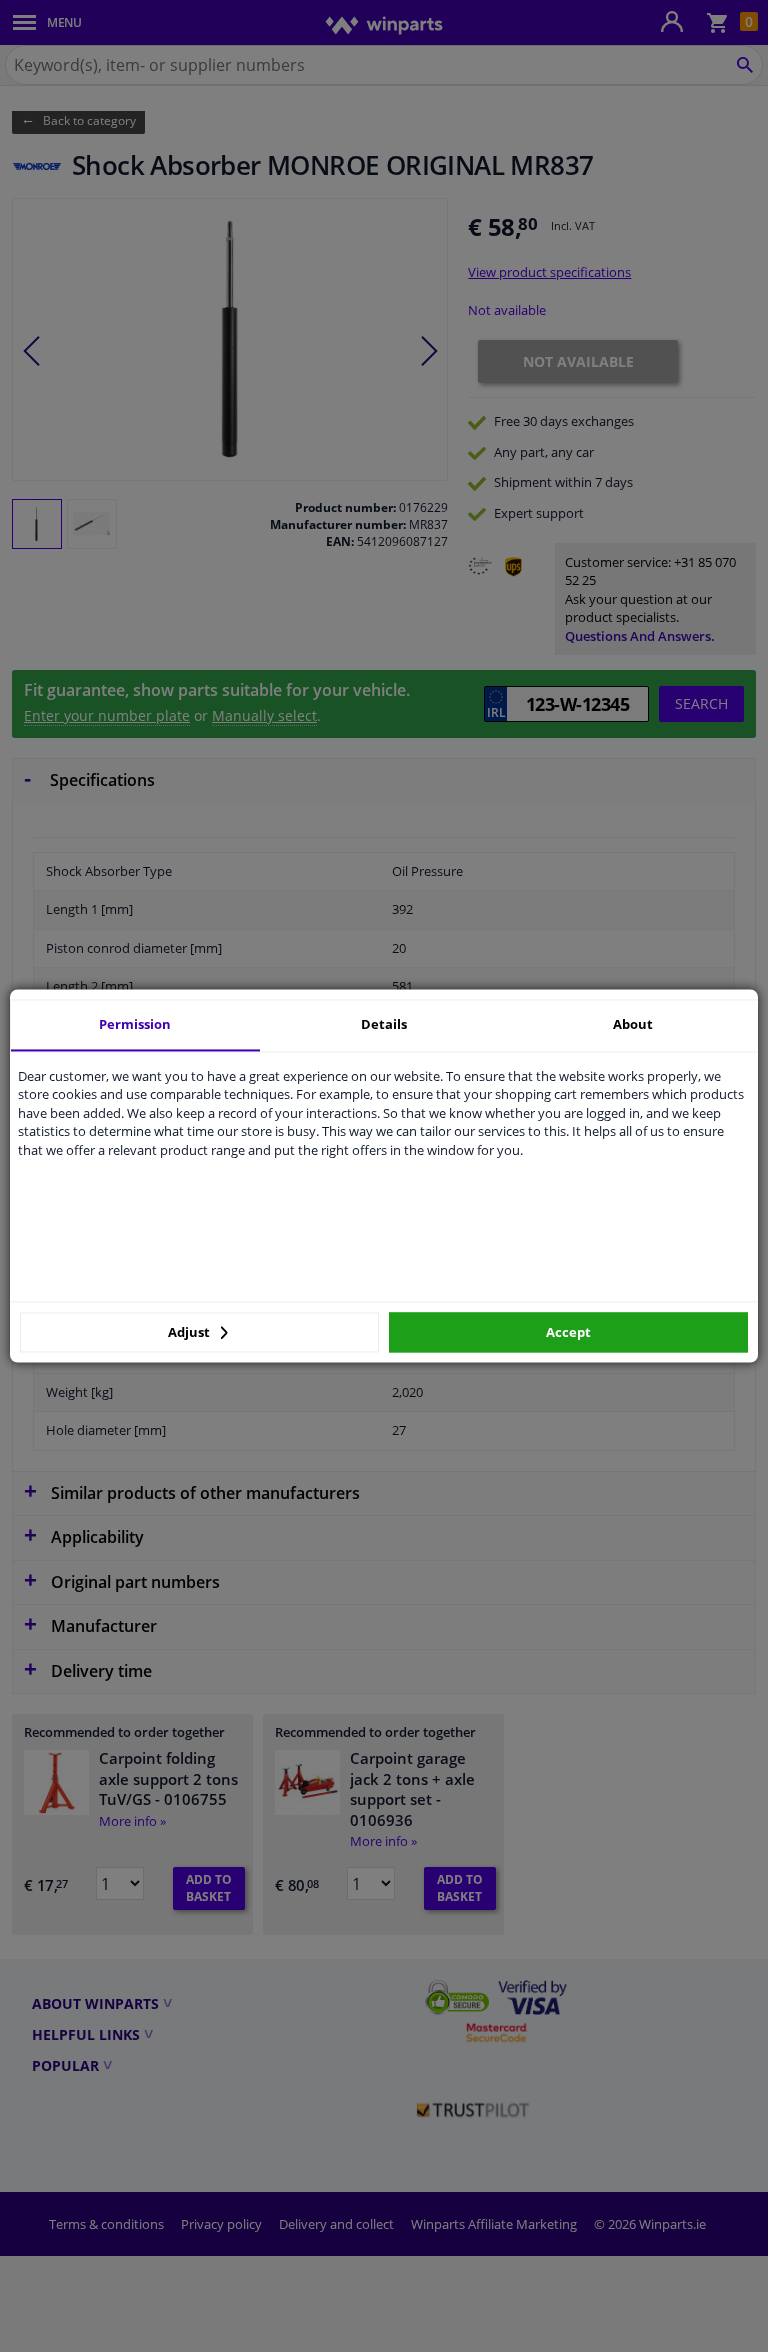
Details (384, 1024)
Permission (135, 1024)
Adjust (190, 1332)
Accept (568, 1332)
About (633, 1024)
